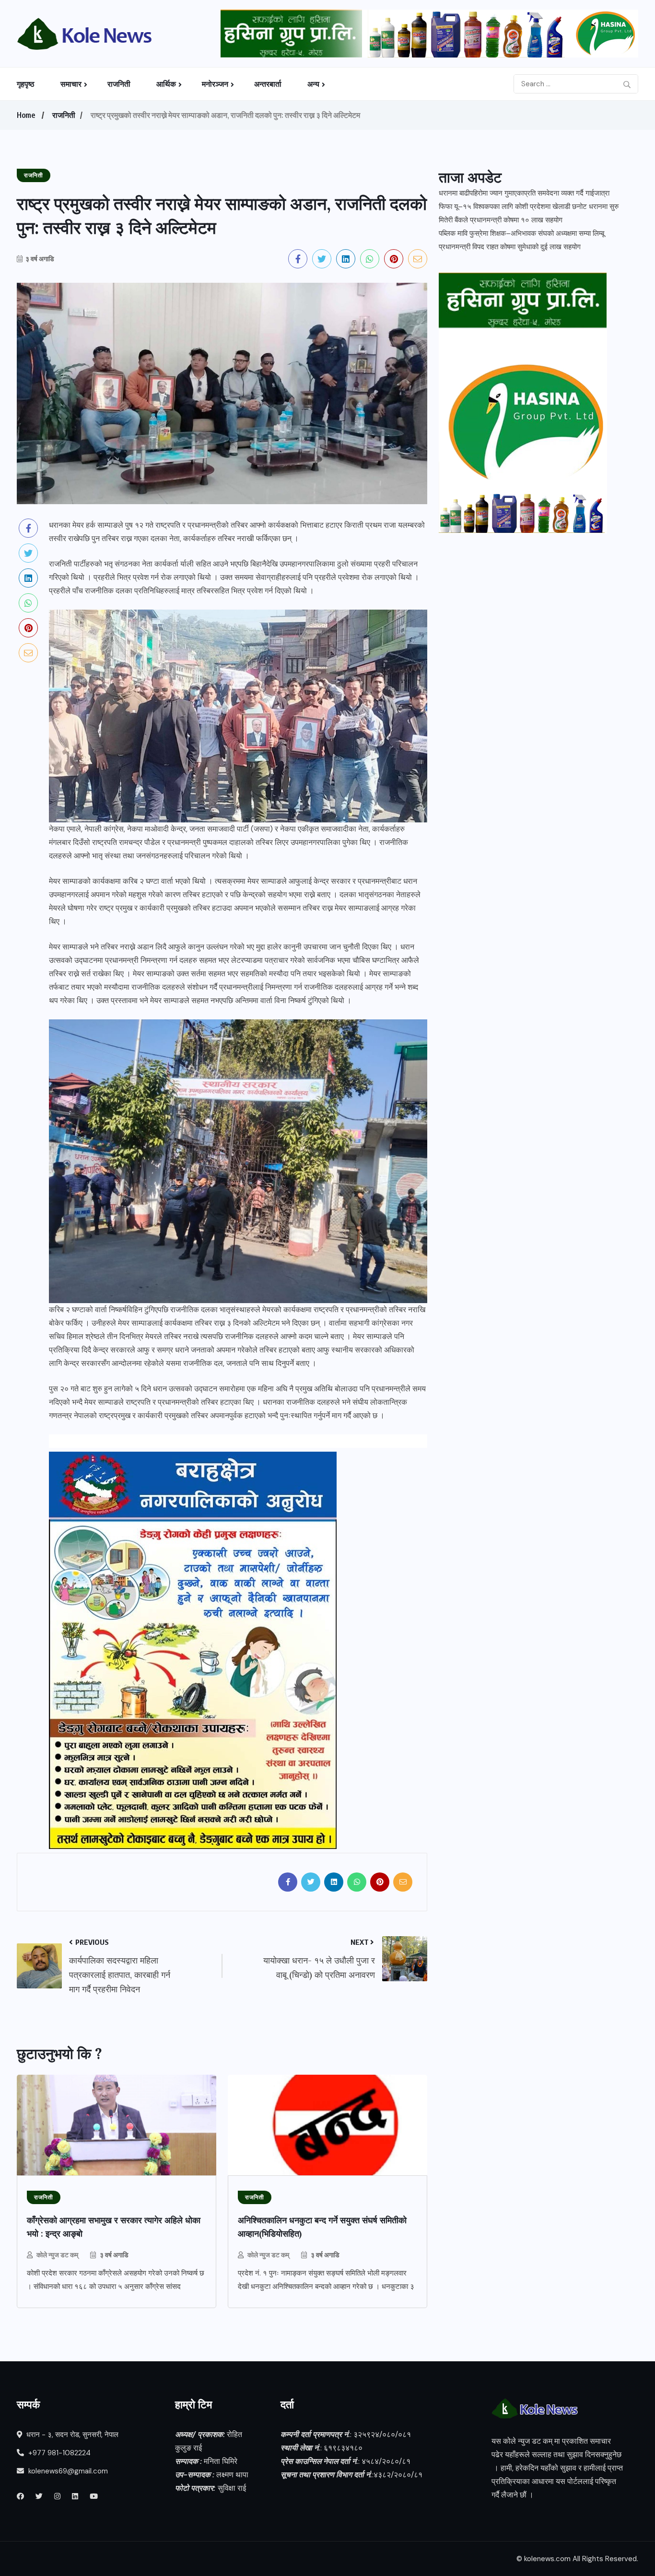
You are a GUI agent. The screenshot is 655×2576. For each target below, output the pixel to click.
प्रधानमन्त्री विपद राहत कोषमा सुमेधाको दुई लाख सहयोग (510, 247)
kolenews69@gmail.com (68, 2471)
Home (26, 115)
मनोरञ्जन (215, 84)
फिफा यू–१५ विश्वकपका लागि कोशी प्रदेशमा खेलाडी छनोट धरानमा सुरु (529, 207)
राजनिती (119, 84)
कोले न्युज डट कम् (57, 2255)
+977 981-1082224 (58, 2453)
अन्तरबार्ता (268, 84)
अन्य (313, 84)
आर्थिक (166, 84)
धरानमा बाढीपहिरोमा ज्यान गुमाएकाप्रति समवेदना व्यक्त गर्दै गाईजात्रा (524, 193)
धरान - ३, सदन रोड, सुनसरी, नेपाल (71, 2435)
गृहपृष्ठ (26, 84)
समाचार (71, 84)
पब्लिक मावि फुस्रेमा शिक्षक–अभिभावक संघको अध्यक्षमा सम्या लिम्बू (521, 233)
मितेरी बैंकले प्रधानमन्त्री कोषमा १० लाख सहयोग (501, 220)
